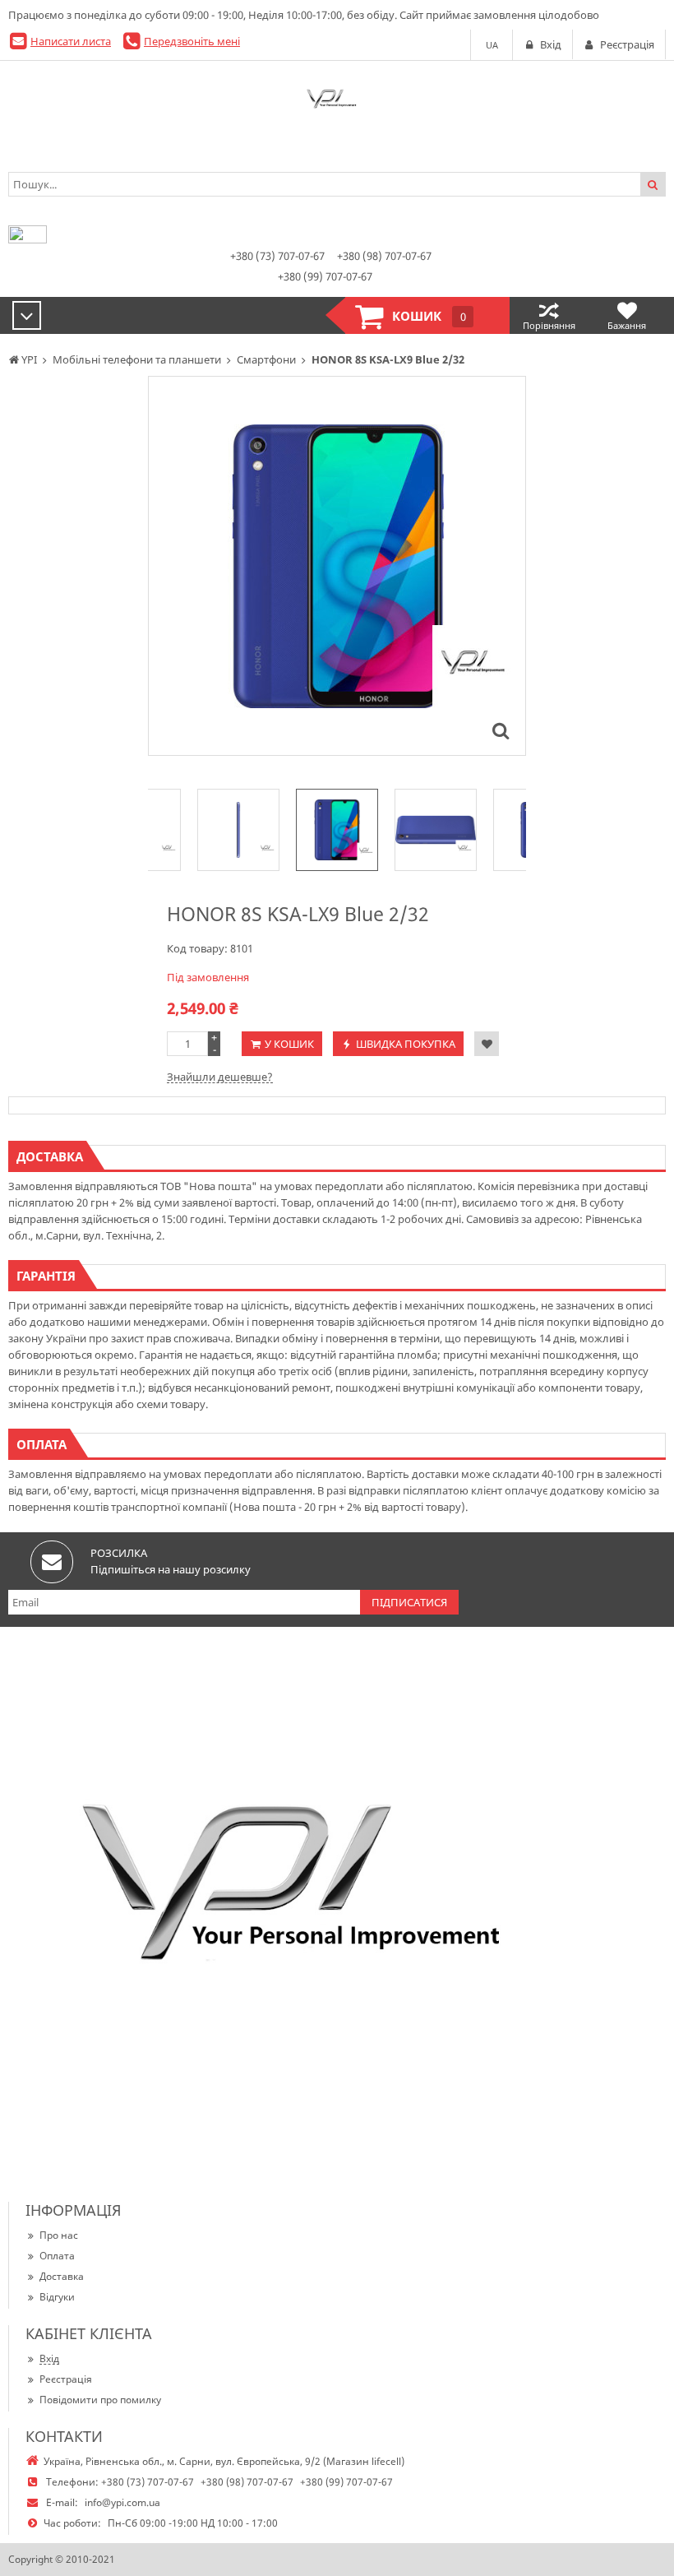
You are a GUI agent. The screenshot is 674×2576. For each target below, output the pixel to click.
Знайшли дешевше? (220, 1077)
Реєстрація (66, 2379)
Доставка (62, 2276)
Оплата (57, 2256)
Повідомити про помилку (100, 2400)
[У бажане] (487, 1044)
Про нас (59, 2235)
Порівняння (549, 325)
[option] (337, 566)
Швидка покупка (406, 1044)
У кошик (289, 1044)
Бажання (627, 325)
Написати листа (71, 41)
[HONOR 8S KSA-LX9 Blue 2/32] (501, 730)
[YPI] (337, 102)
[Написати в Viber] (28, 239)
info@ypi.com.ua (122, 2502)
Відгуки (57, 2297)
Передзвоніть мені (192, 41)
